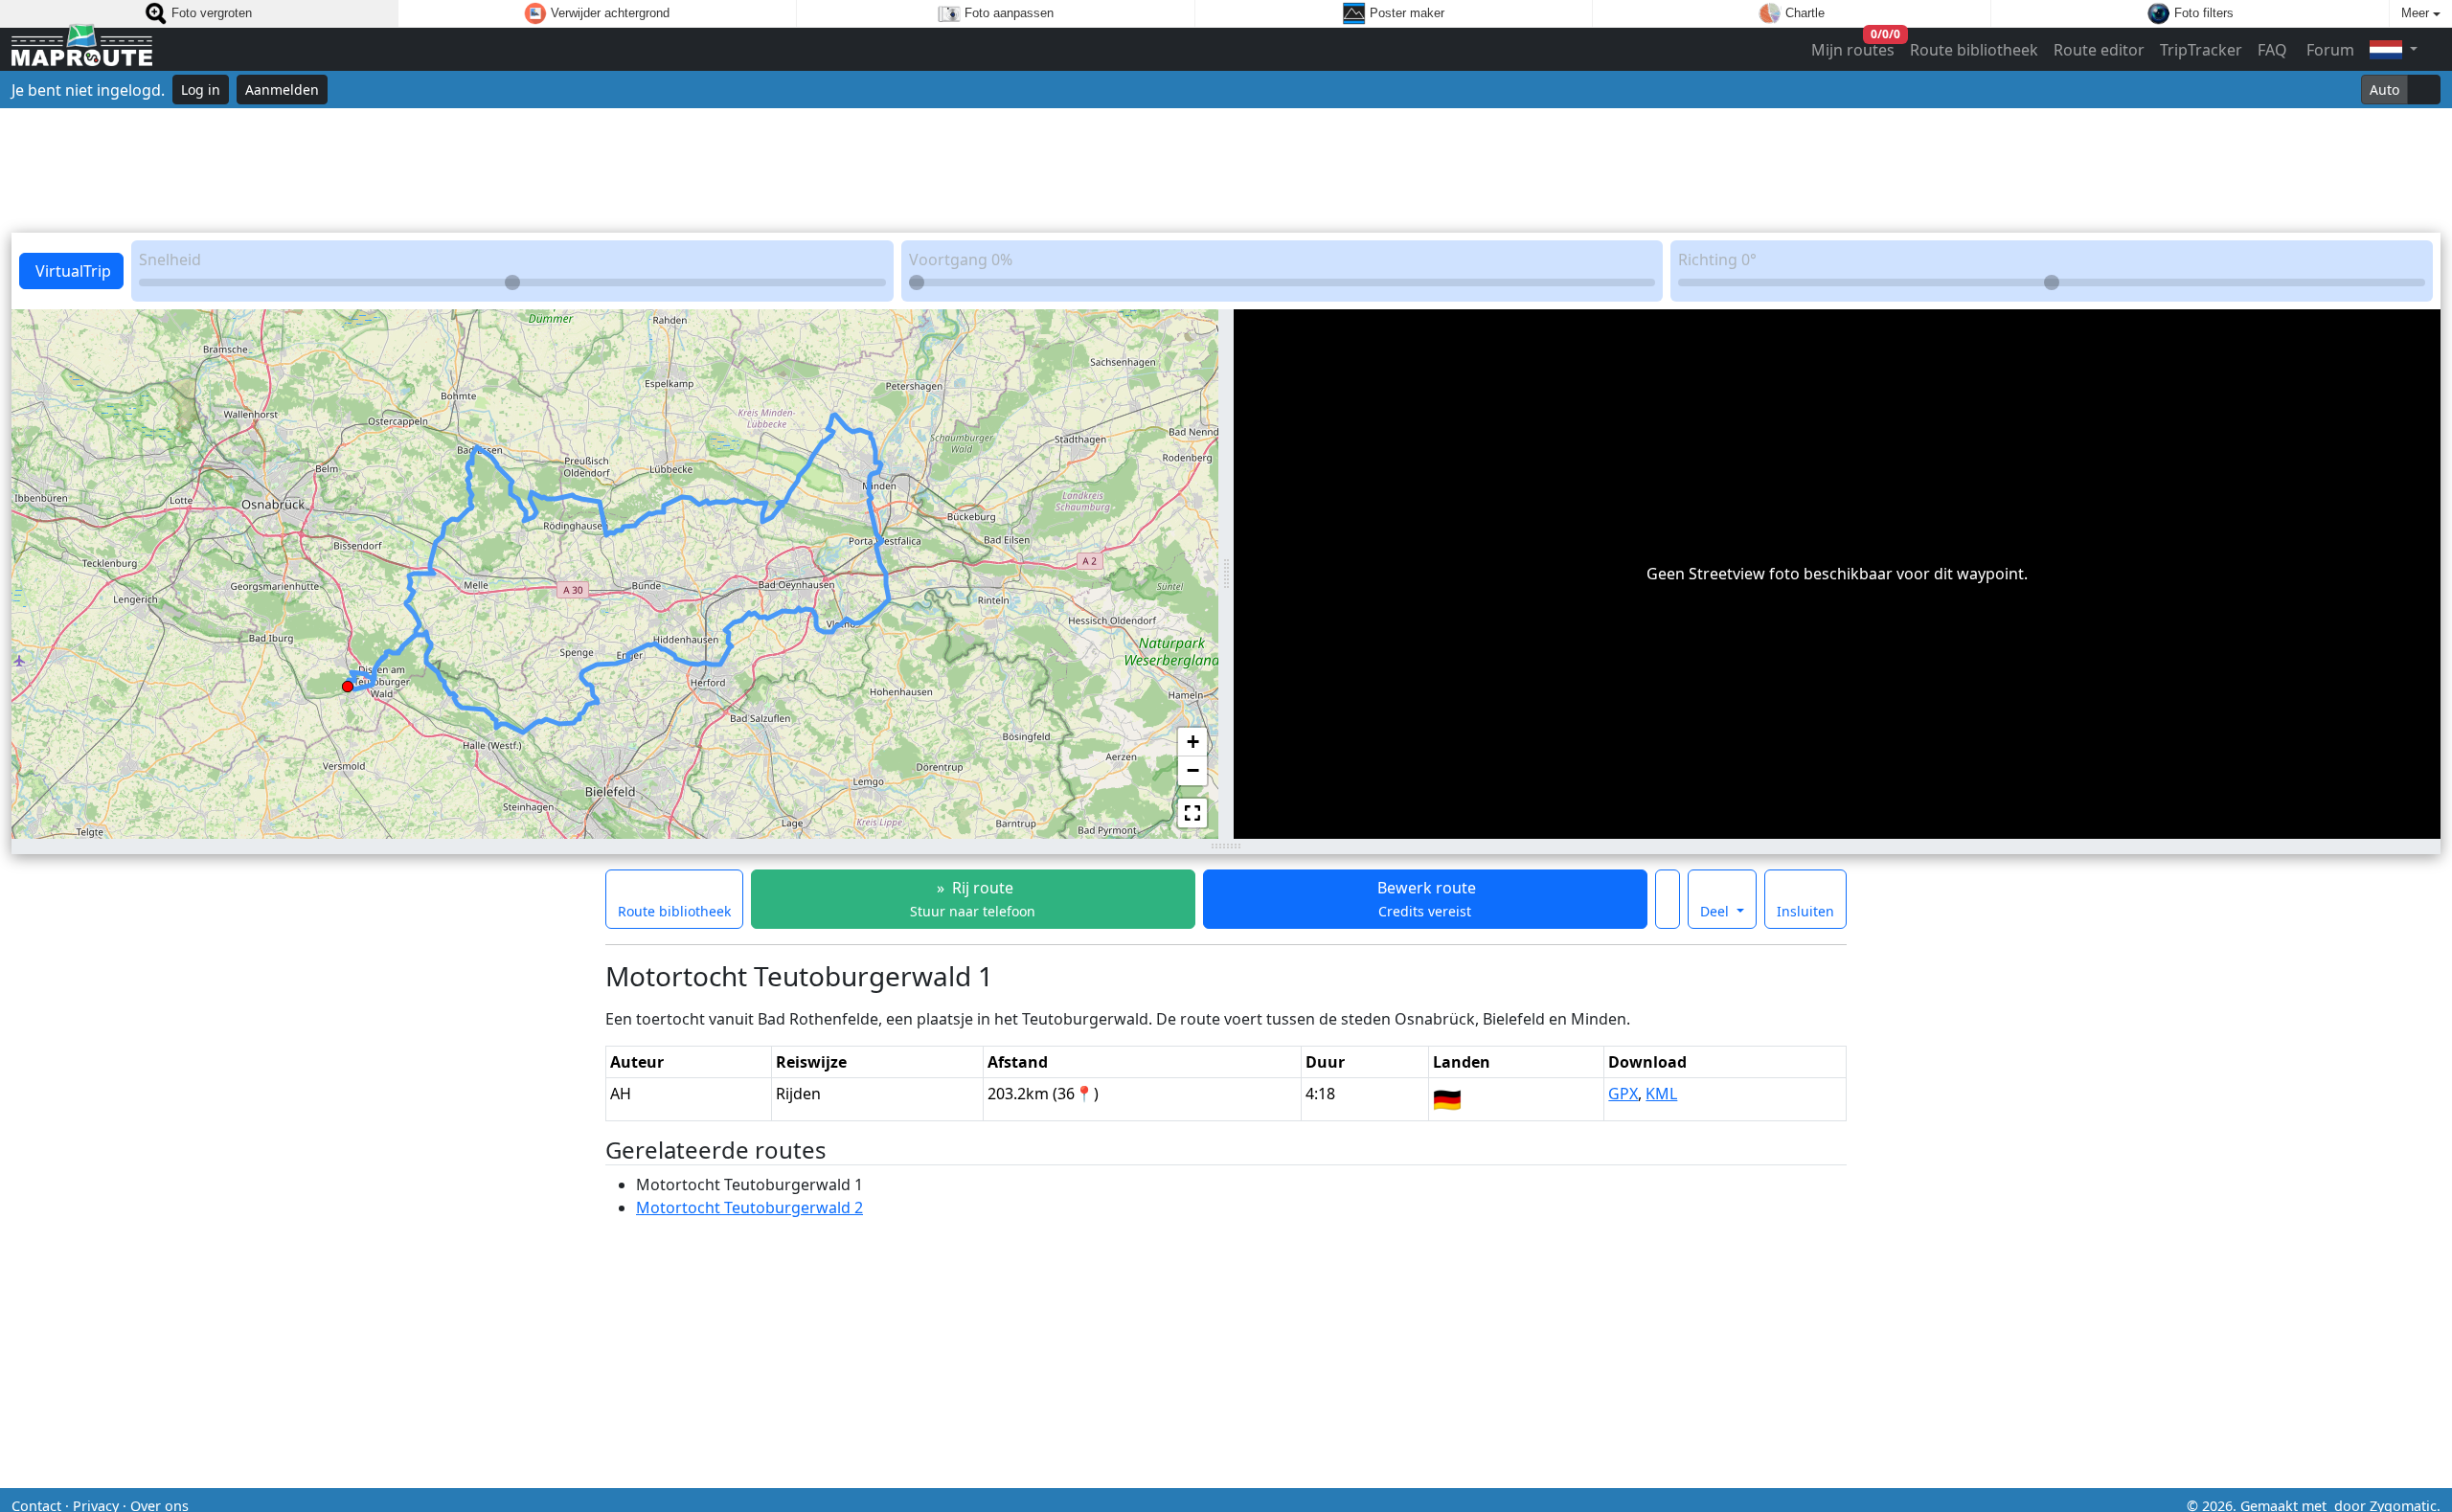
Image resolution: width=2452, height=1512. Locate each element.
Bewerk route (1425, 899)
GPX (1623, 1094)
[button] (348, 683)
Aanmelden (282, 90)
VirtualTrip (71, 271)
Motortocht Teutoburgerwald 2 (749, 1207)
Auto (2384, 90)
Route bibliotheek (1974, 50)
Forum (2328, 50)
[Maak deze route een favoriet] (1668, 899)
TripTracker (2201, 50)
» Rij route (973, 899)
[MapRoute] (82, 49)
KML (1661, 1094)
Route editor (2099, 50)
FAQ (2272, 50)
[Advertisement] (1226, 170)
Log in (201, 90)
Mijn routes (1854, 45)
